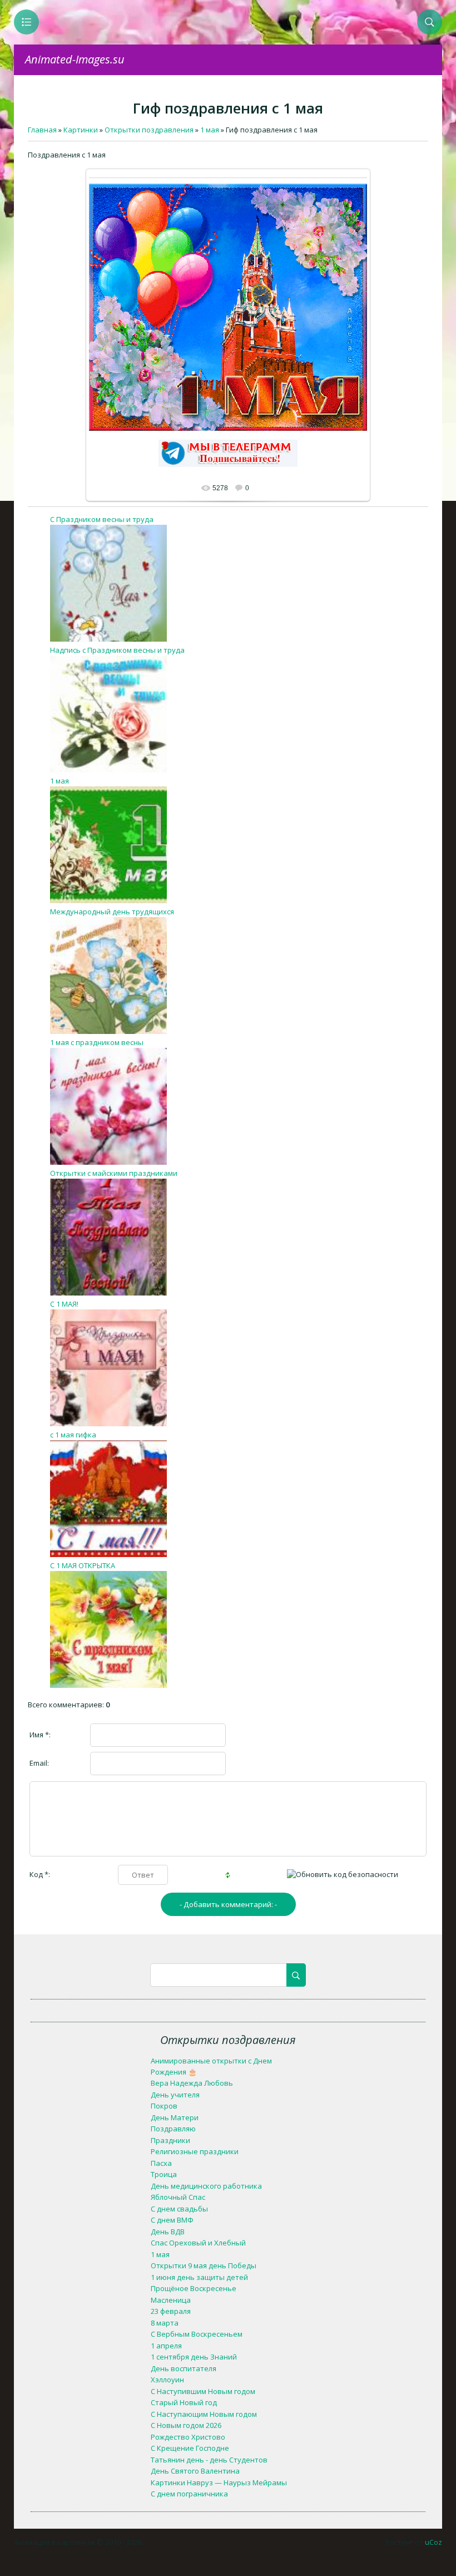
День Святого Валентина (195, 2471)
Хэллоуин (167, 2380)
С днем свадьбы (179, 2209)
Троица (164, 2174)
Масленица (171, 2300)
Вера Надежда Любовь (192, 2083)
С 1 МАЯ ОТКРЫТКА (83, 1565)
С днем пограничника (189, 2494)
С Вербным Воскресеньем (197, 2334)
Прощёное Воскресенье (194, 2288)
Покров (164, 2106)
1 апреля (166, 2346)
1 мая (60, 781)
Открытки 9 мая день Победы (204, 2265)
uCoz (433, 2542)
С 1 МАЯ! (64, 1304)
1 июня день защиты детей (199, 2277)
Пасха (161, 2163)
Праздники (170, 2140)
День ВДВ (168, 2232)
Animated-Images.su (75, 59)
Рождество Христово (188, 2437)
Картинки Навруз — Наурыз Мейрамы (219, 2483)
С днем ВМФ (172, 2220)
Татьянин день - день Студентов (209, 2460)
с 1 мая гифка (73, 1435)
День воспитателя (184, 2368)
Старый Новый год (184, 2402)
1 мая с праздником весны (97, 1042)
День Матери (175, 2117)
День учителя (175, 2095)
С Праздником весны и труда (102, 519)
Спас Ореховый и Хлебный (198, 2243)
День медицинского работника (206, 2186)
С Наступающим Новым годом (204, 2414)
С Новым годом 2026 (186, 2425)
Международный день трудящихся (112, 912)
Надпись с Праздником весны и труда (117, 650)
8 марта (165, 2323)
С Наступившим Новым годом (203, 2391)
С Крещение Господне (190, 2448)
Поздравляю (173, 2129)
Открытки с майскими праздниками (114, 1173)
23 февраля (171, 2311)
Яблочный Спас (178, 2197)
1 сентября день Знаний (194, 2357)
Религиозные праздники (195, 2151)
